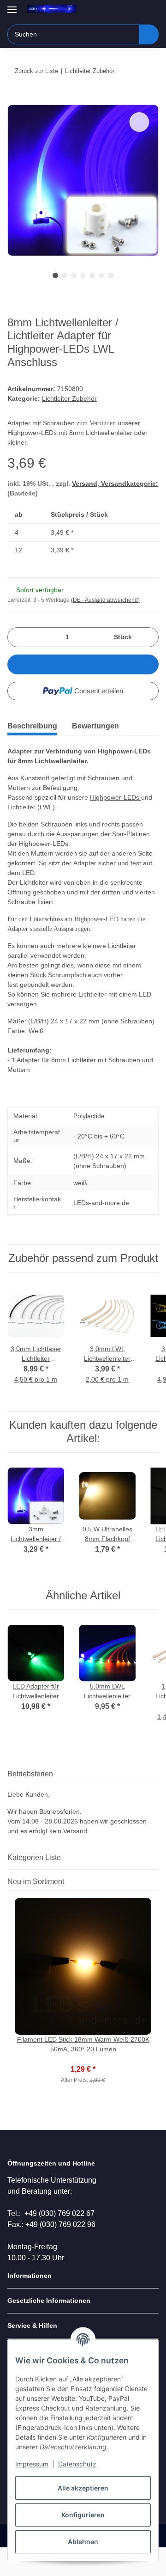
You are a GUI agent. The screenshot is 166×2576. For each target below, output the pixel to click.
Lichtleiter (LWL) (31, 807)
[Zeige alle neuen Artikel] (156, 1882)
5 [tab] (92, 275)
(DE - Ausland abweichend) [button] (105, 600)
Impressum (32, 2464)
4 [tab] (83, 275)
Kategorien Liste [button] (34, 1857)
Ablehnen (83, 2542)
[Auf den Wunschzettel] (139, 122)
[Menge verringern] (18, 637)
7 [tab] (111, 275)
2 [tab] (65, 275)
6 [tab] (101, 275)
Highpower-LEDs (116, 797)
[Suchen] (149, 34)
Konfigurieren (83, 2515)
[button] (122, 10)
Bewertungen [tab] (95, 726)
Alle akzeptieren (83, 2488)
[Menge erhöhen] (148, 637)
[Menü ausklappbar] (12, 6)
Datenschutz (77, 2464)
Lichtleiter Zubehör (69, 398)
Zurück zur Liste (36, 71)
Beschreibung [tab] (32, 726)
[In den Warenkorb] (15, 99)
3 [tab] (74, 275)
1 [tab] (55, 275)
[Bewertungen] (83, 2059)
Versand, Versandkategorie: (115, 483)
